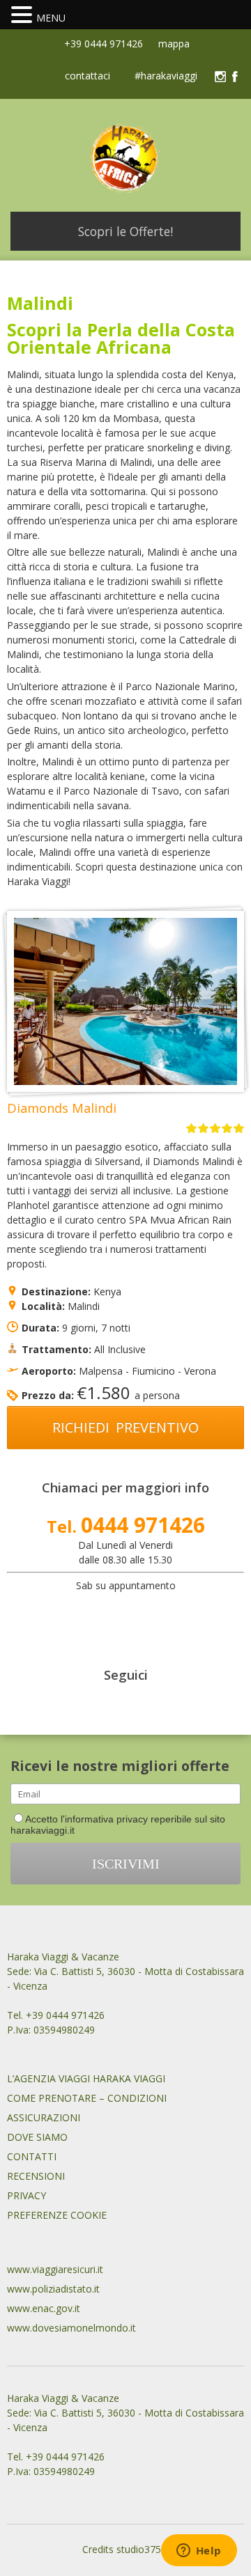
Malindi (84, 1306)
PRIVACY (26, 2195)
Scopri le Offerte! (125, 231)
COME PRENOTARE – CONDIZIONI (87, 2098)
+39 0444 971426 (102, 44)
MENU (51, 18)
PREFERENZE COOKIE (57, 2215)
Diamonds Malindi (62, 1108)
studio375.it (143, 2549)
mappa (173, 44)
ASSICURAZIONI (44, 2117)
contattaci (88, 77)
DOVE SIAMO (37, 2137)
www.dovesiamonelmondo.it (71, 2328)
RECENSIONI (36, 2176)
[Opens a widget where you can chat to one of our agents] (199, 2552)
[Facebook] (235, 77)
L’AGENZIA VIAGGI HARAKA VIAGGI (86, 2078)
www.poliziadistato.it (53, 2289)
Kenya (107, 1291)
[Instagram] (220, 77)
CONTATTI (32, 2156)
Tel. (126, 1526)
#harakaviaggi (166, 77)
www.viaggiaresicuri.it (55, 2269)
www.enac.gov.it (44, 2308)
